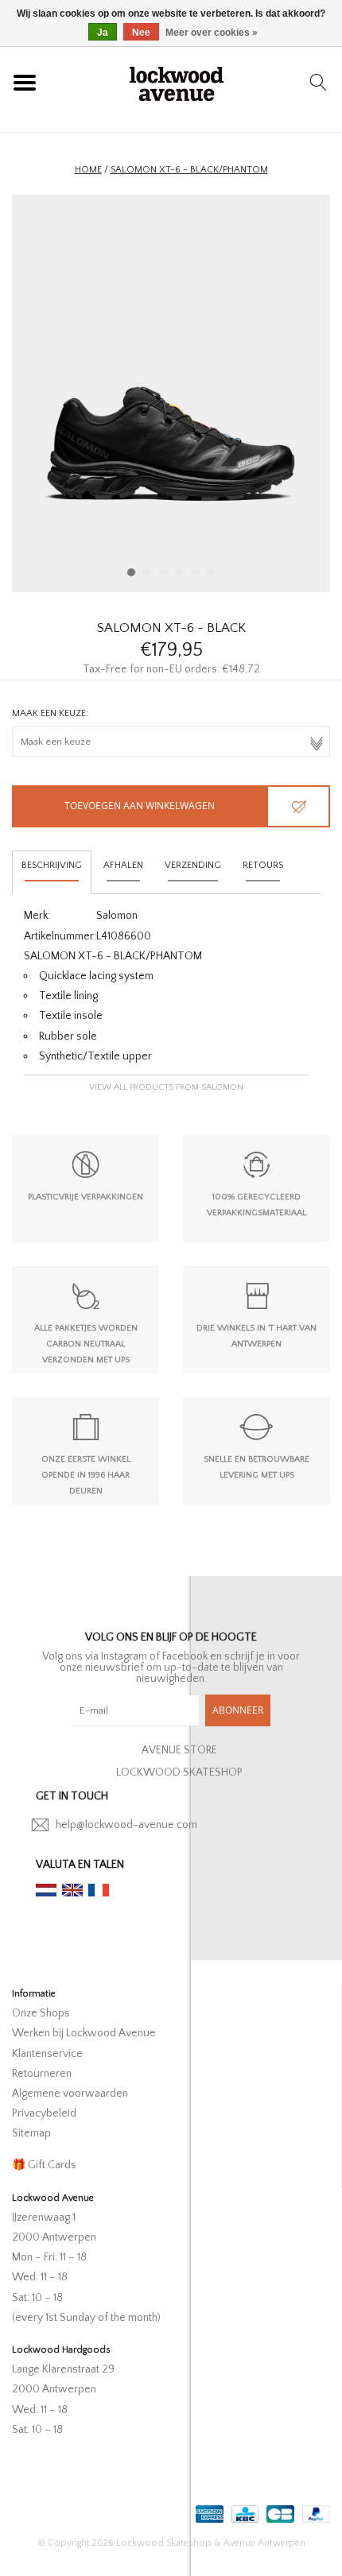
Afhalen (123, 865)
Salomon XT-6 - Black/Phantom (189, 170)
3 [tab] (163, 572)
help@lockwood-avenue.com (126, 1825)
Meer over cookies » (212, 33)
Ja (103, 33)
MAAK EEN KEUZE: (50, 713)
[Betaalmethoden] (208, 2510)
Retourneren (42, 2074)
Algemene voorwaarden (70, 2094)
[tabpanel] (171, 393)
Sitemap (31, 2133)
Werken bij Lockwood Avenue (84, 2033)
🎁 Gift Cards (44, 2165)
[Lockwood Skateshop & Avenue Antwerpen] (177, 82)
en (72, 1890)
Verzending (193, 865)
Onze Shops (41, 2013)
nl (46, 1890)
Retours (263, 865)
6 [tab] (211, 572)
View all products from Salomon (166, 1087)
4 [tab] (179, 572)
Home (88, 170)
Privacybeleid (44, 2113)
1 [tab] (131, 572)
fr (99, 1890)
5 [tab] (195, 572)
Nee (141, 33)
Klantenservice (47, 2054)
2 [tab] (147, 572)
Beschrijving (52, 865)
